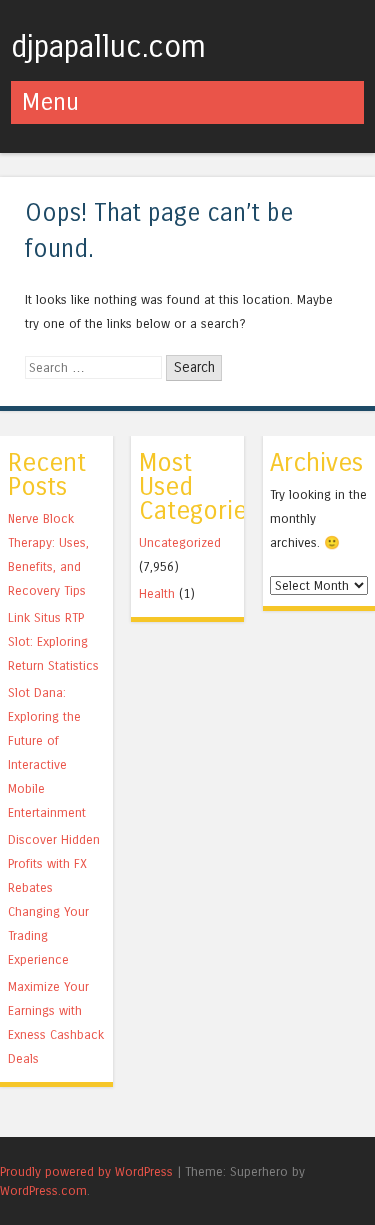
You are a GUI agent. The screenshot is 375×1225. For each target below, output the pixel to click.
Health (157, 593)
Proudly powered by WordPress (86, 1171)
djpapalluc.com (108, 47)
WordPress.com (43, 1190)
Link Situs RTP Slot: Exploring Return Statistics (53, 641)
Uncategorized (180, 542)
